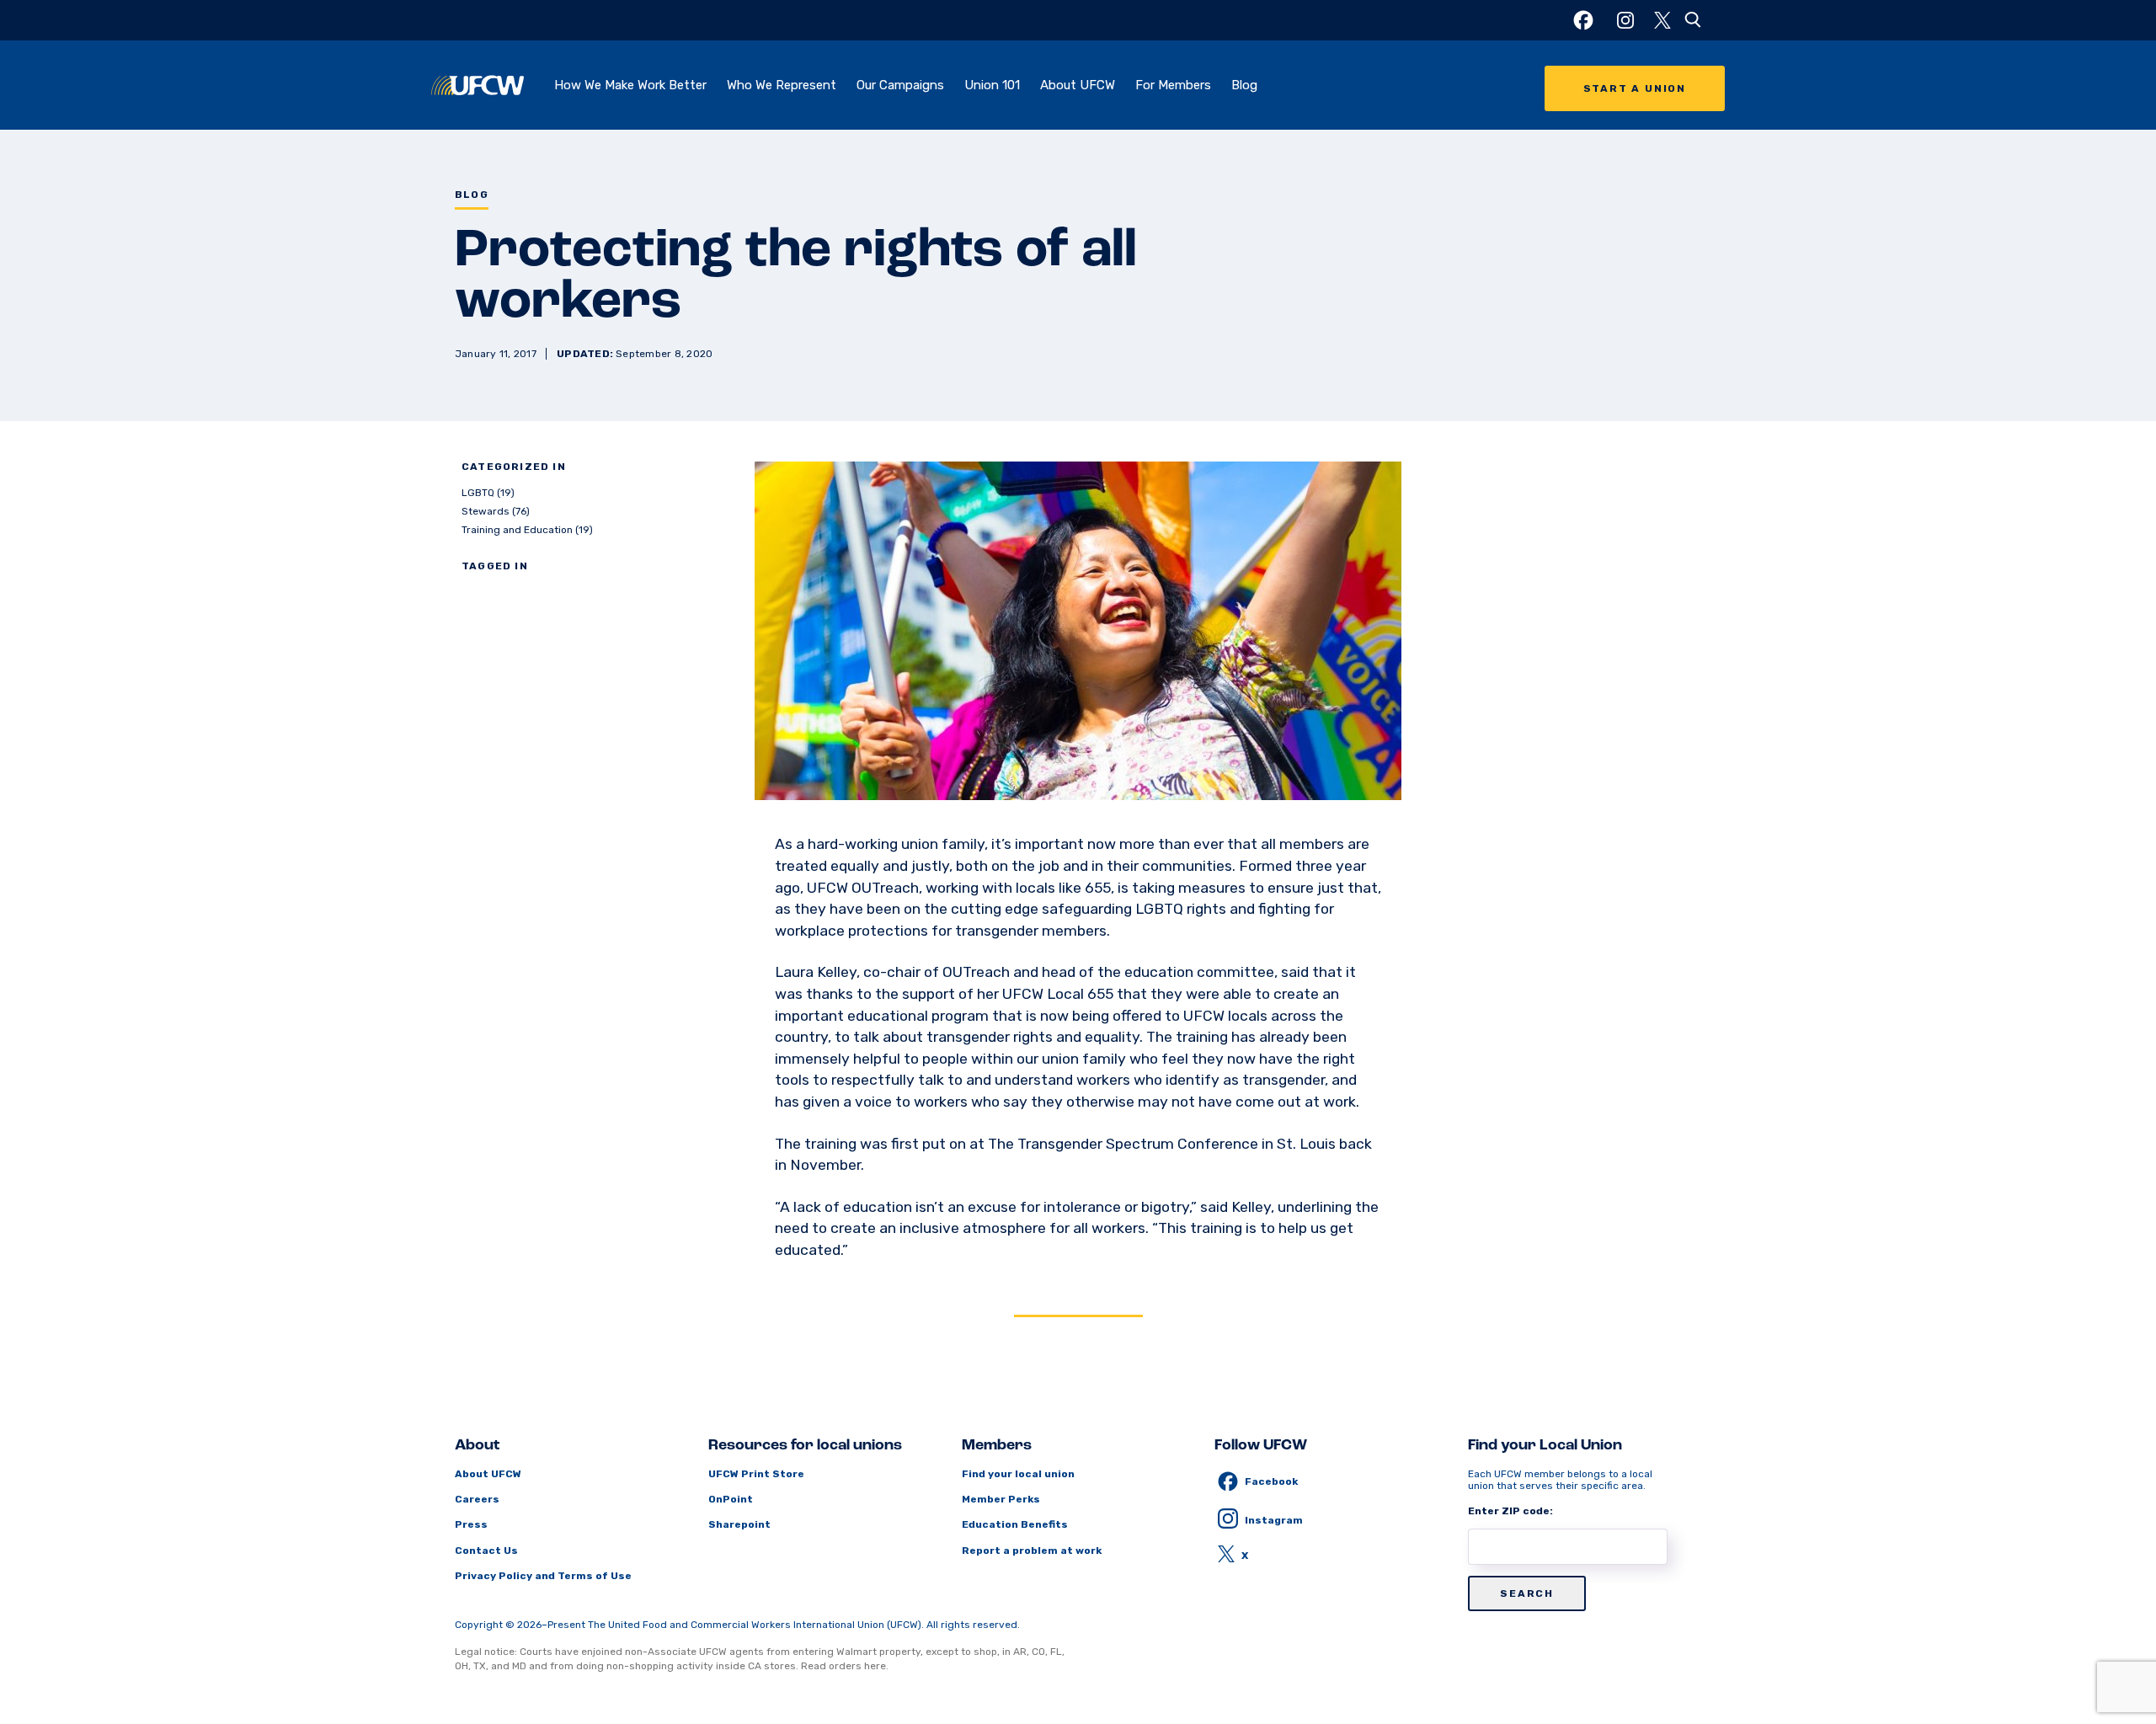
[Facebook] (1583, 20)
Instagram (1274, 1520)
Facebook (1271, 1481)
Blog (1244, 85)
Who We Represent (782, 85)
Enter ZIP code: (1510, 1511)
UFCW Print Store (756, 1474)
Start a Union (1635, 88)
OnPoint (731, 1499)
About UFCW (1078, 85)
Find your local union (1018, 1474)
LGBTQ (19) (488, 493)
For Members (1173, 85)
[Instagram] (1625, 20)
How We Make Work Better (630, 85)
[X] (1662, 20)
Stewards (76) (496, 511)
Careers (477, 1499)
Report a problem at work (1032, 1551)
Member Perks (1001, 1499)
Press (471, 1524)
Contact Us (486, 1551)
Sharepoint (739, 1524)
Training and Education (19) (527, 530)
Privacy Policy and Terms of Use (543, 1576)
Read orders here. (845, 1666)
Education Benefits (1015, 1524)
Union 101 (992, 85)
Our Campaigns (900, 85)
